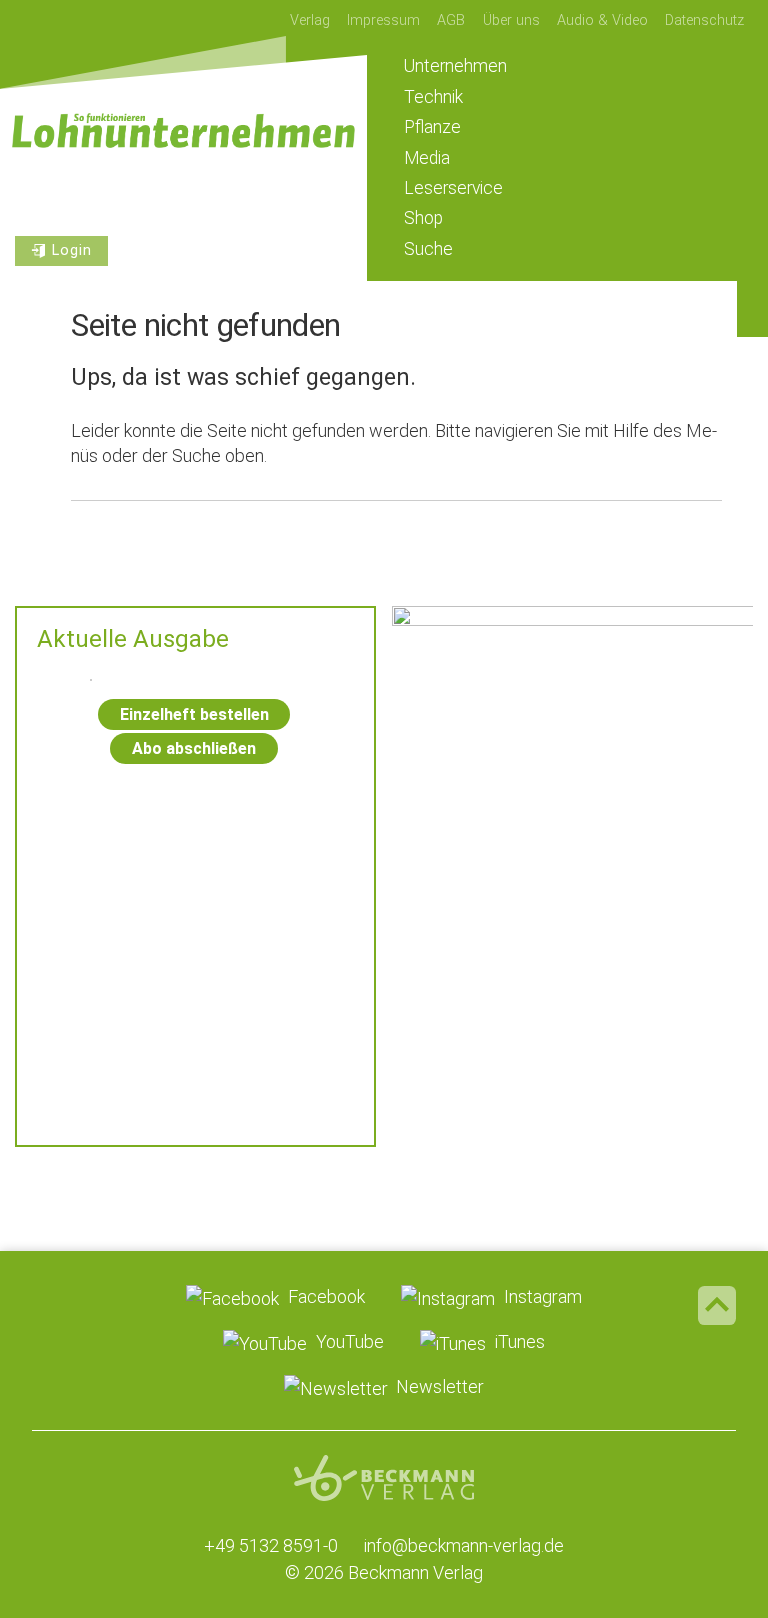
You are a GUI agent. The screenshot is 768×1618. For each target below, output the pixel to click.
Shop (423, 218)
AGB (451, 20)
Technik (433, 97)
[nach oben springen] (717, 1305)
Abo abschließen (194, 748)
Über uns (511, 20)
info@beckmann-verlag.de (464, 1545)
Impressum (383, 20)
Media (427, 158)
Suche (428, 249)
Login (72, 250)
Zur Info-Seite (572, 1057)
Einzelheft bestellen (194, 714)
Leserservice (453, 188)
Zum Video (572, 753)
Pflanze (432, 127)
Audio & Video (602, 20)
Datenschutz (704, 20)
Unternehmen (455, 66)
